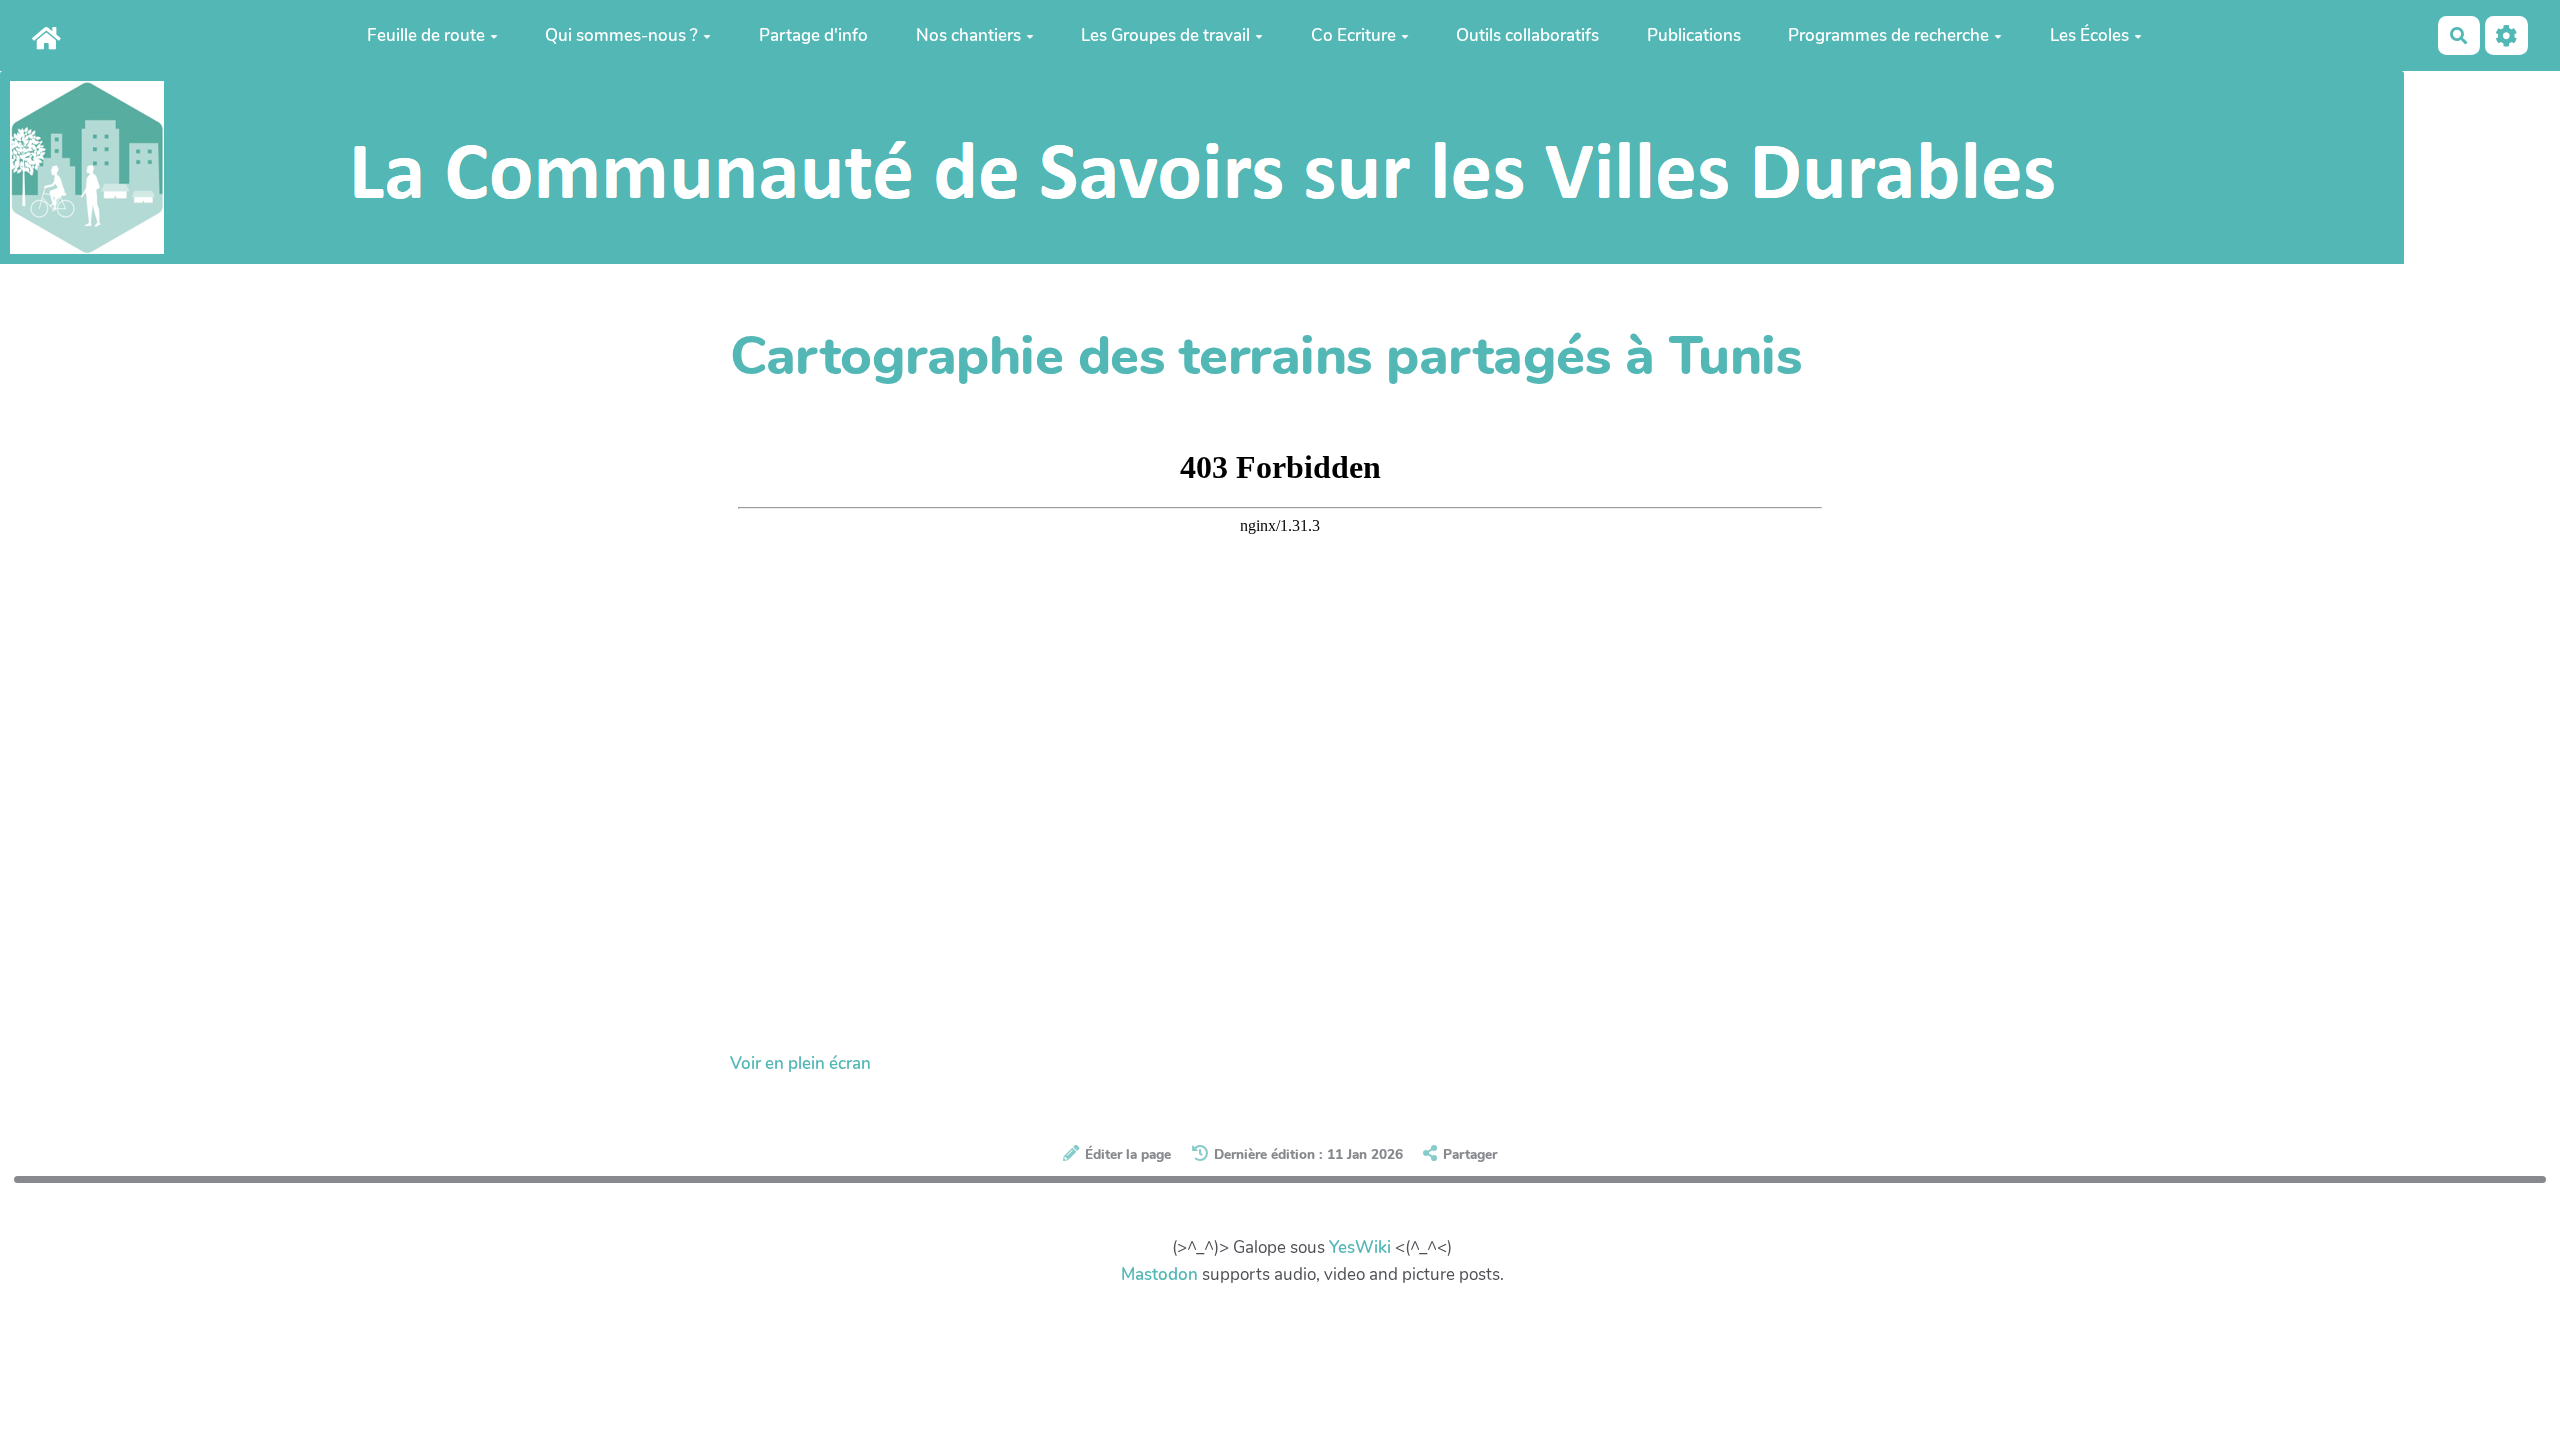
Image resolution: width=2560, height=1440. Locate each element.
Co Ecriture (1353, 35)
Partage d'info (813, 35)
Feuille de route (426, 35)
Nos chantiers (968, 35)
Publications (1694, 35)
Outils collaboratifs (1527, 35)
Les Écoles (2089, 35)
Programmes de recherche (1888, 35)
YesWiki (1360, 1247)
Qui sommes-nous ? (621, 35)
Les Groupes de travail (1165, 35)
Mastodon (1159, 1274)
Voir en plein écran (800, 1063)
